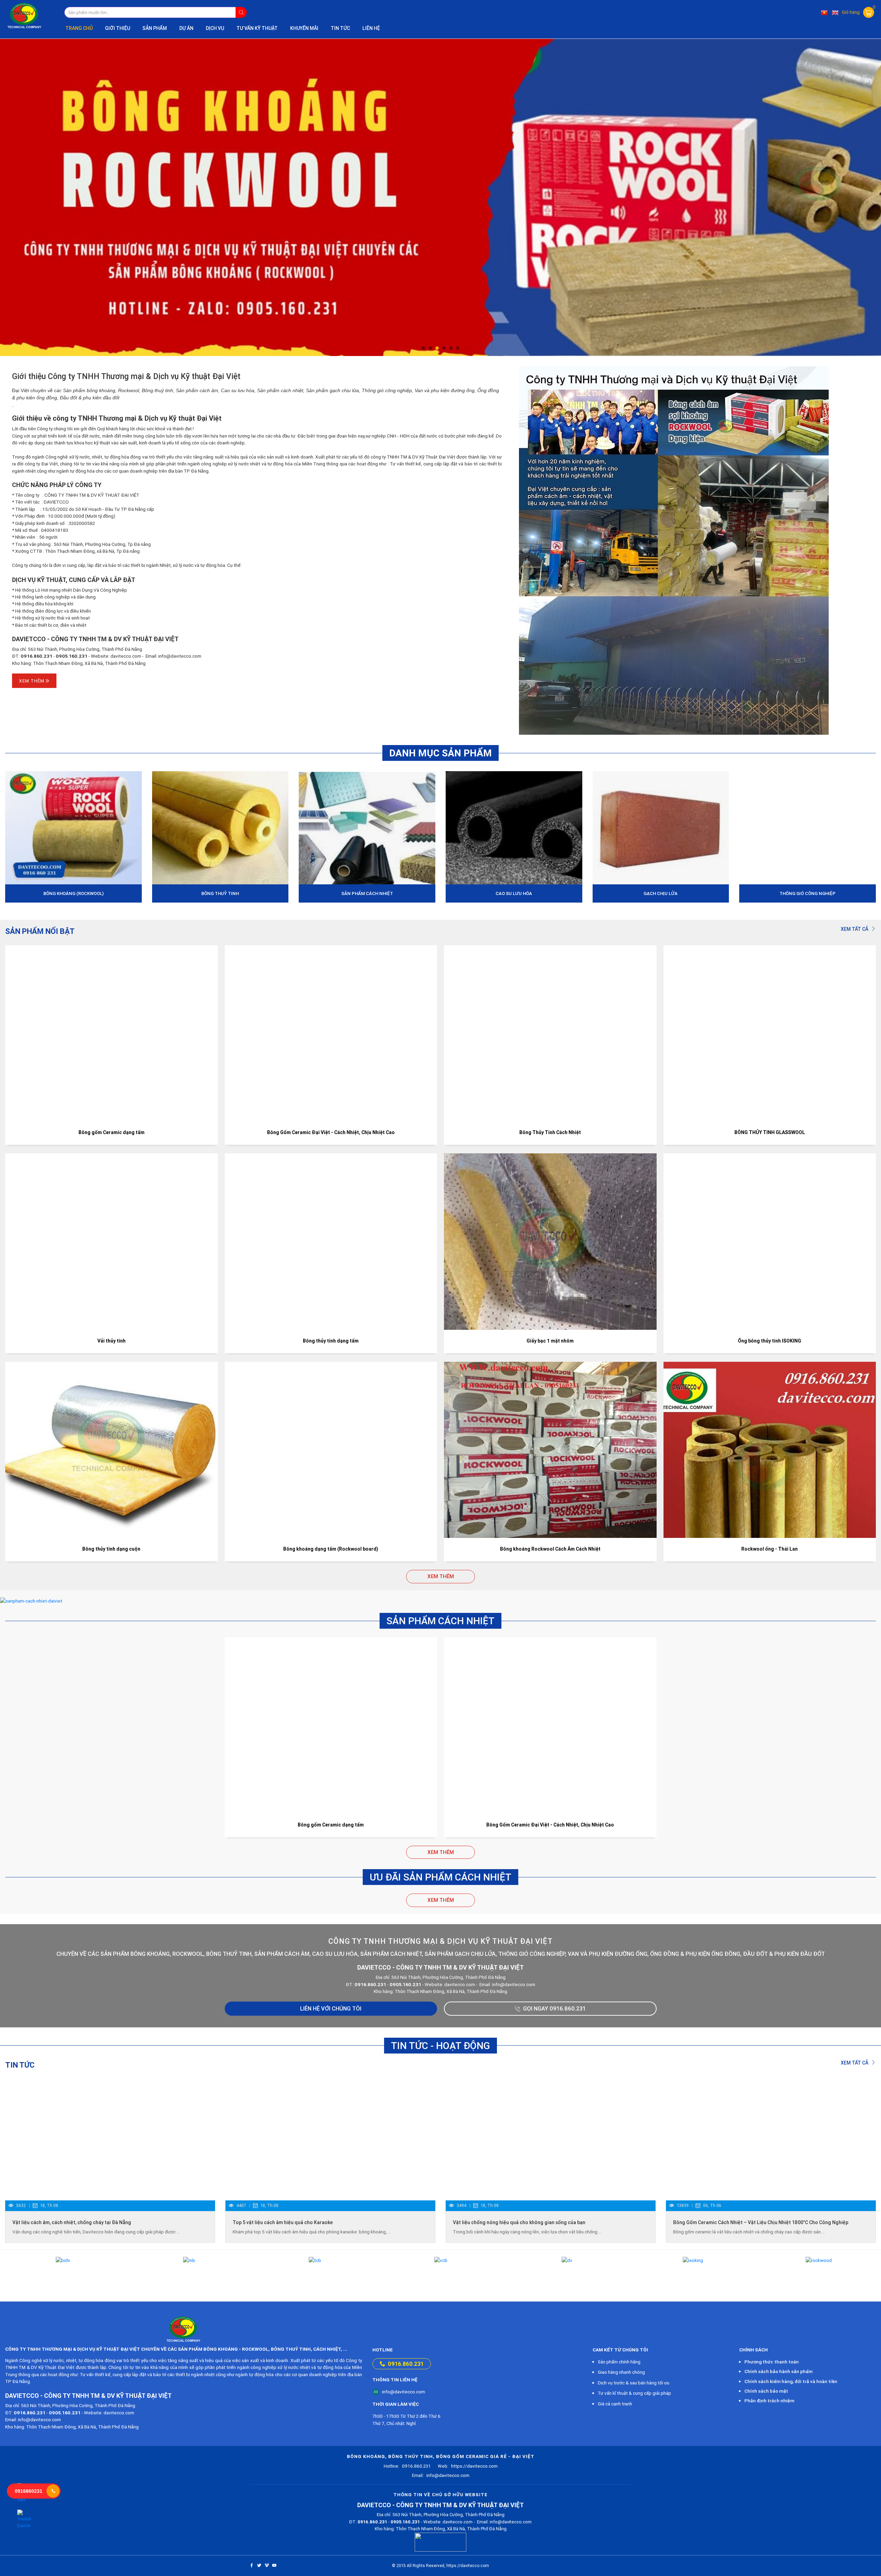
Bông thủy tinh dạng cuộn (111, 1549)
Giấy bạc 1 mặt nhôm (550, 1341)
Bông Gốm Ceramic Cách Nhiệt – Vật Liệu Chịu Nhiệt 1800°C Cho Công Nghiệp (761, 2222)
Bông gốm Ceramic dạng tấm (112, 1132)
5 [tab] (451, 348)
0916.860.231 (406, 2364)
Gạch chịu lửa (661, 893)
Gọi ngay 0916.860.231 (554, 2008)
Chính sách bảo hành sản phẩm (778, 2371)
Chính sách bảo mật (766, 2391)
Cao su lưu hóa (514, 893)
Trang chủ (79, 28)
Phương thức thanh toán (772, 2362)
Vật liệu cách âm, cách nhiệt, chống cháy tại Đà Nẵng (72, 2222)
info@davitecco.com (404, 2392)
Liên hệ (371, 28)
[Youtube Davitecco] (24, 2519)
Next (862, 197)
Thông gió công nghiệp (808, 893)
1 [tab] (423, 348)
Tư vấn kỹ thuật (257, 28)
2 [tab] (430, 348)
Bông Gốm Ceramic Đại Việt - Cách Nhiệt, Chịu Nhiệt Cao (331, 1132)
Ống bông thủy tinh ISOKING (769, 1341)
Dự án (186, 28)
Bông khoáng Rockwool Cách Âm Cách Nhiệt (550, 1549)
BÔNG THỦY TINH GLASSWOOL (770, 1132)
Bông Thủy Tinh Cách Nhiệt (550, 1132)
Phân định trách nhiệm (769, 2401)
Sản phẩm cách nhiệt (367, 893)
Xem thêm (32, 681)
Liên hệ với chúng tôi (331, 2008)
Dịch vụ (215, 28)
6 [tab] (458, 348)
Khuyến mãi (304, 28)
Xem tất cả (855, 929)
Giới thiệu (118, 28)
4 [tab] (444, 348)
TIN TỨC (340, 28)
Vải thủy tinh (112, 1341)
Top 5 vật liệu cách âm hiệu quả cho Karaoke (283, 2222)
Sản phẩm (155, 28)
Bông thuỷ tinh (220, 893)
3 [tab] (437, 348)
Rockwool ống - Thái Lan (769, 1549)
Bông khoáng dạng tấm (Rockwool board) (331, 1549)
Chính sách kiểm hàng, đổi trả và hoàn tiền (791, 2381)
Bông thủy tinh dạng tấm (331, 1341)
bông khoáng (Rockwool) (73, 893)
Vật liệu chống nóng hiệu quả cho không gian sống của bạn (519, 2222)
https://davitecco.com (468, 2466)
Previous (19, 197)
